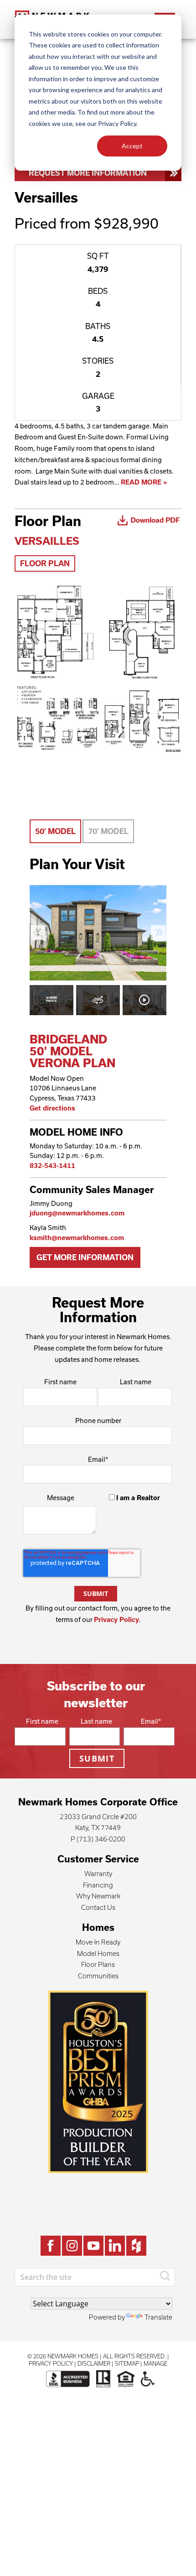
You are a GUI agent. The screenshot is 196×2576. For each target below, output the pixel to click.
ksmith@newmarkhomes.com (77, 1238)
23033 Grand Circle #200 (98, 1817)
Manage (155, 2363)
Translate (158, 2317)
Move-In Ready (98, 1942)
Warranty (98, 1874)
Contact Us (98, 1907)
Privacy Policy (116, 1619)
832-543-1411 (52, 1165)
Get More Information (85, 1257)
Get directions (52, 1108)
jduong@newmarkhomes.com (77, 1213)
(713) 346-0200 (101, 1839)
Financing (98, 1885)
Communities (98, 1976)
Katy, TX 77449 (98, 1828)
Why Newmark (98, 1896)
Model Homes (98, 1953)
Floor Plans (98, 1964)
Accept (132, 146)
